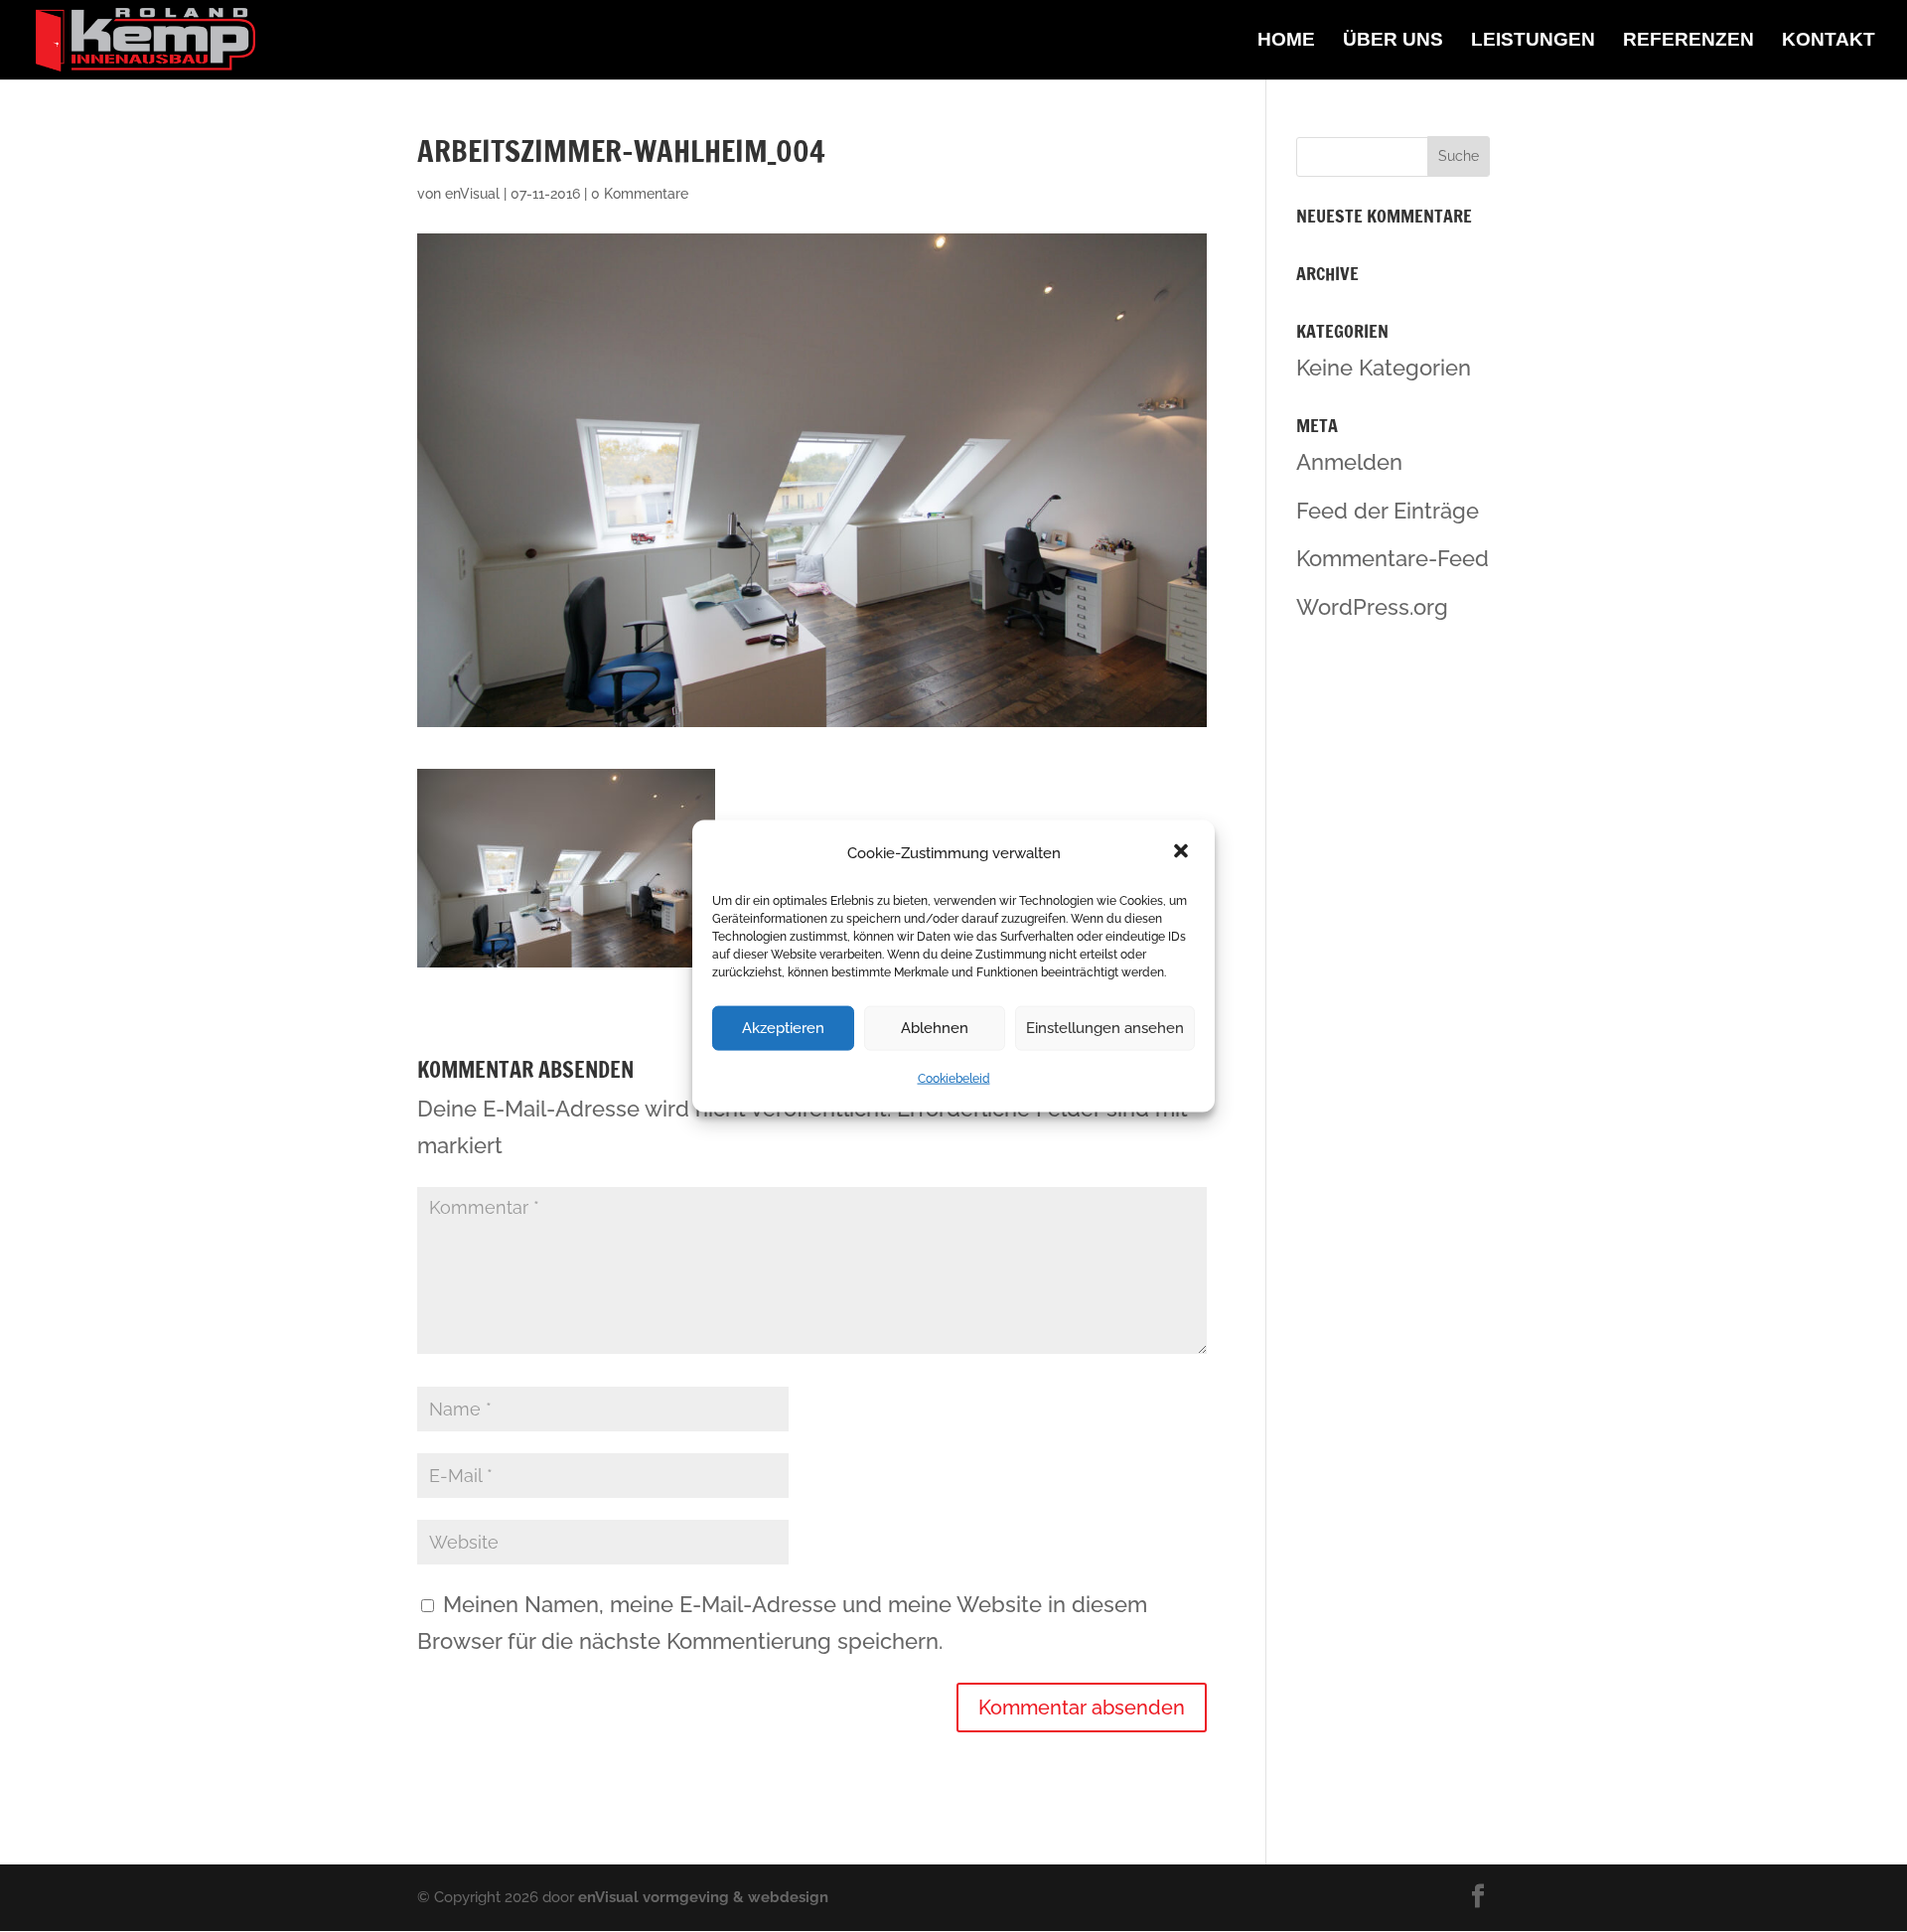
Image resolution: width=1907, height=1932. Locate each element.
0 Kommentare (640, 194)
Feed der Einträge (1388, 511)
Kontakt (1829, 41)
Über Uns (1393, 41)
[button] (1183, 853)
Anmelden (1349, 462)
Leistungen (1533, 41)
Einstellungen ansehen (1105, 1028)
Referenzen (1688, 41)
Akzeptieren (783, 1028)
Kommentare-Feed (1393, 558)
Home (1286, 41)
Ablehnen (935, 1028)
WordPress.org (1372, 607)
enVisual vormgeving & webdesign (703, 1897)
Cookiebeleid (954, 1079)
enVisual (472, 194)
